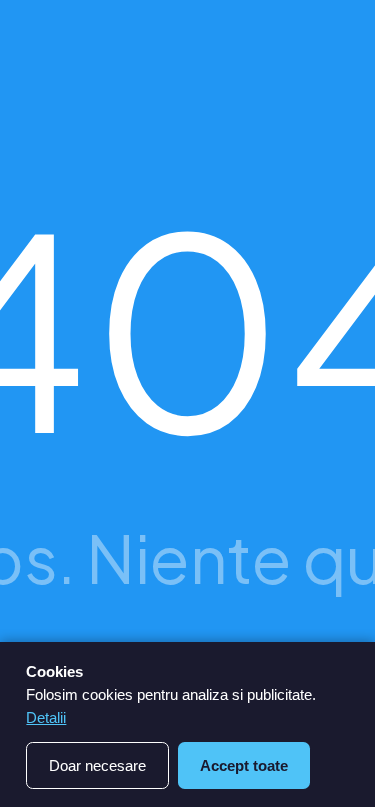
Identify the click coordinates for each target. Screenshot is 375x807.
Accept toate (244, 765)
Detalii (46, 717)
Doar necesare (97, 765)
